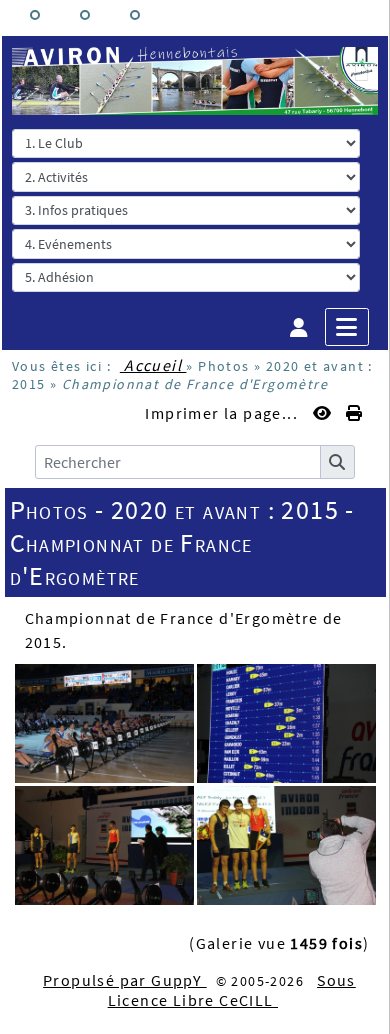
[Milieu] (85, 15)
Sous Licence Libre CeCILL (232, 990)
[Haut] (35, 15)
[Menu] (347, 327)
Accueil (153, 365)
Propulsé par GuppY (125, 980)
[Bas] (135, 15)
